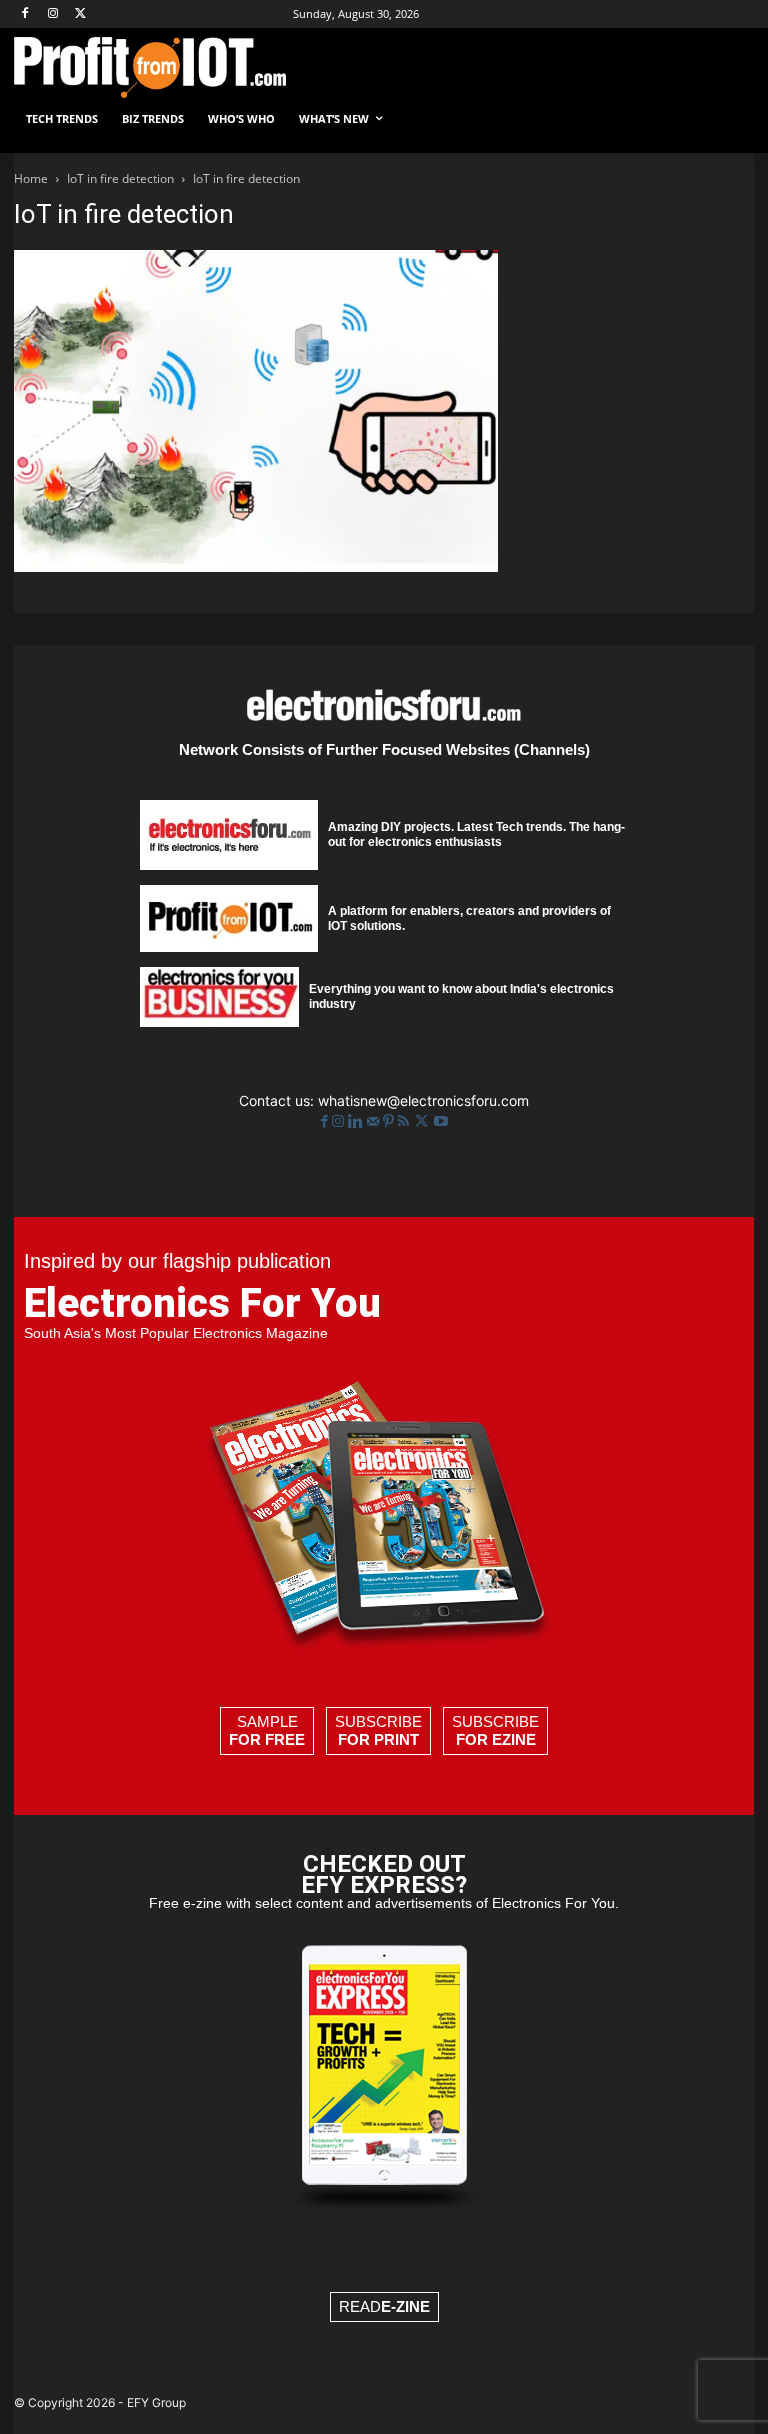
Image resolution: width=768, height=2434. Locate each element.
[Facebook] (25, 14)
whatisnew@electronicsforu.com (423, 1100)
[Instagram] (53, 14)
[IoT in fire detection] (256, 566)
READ (384, 2306)
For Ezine (496, 1739)
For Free (267, 1739)
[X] (81, 14)
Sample (267, 1730)
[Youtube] (441, 1121)
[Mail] (375, 1121)
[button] (730, 119)
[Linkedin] (357, 1121)
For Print (378, 1739)
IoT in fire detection (120, 178)
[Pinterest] (390, 1121)
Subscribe (378, 1730)
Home (31, 178)
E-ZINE (405, 2306)
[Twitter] (423, 1121)
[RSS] (405, 1121)
